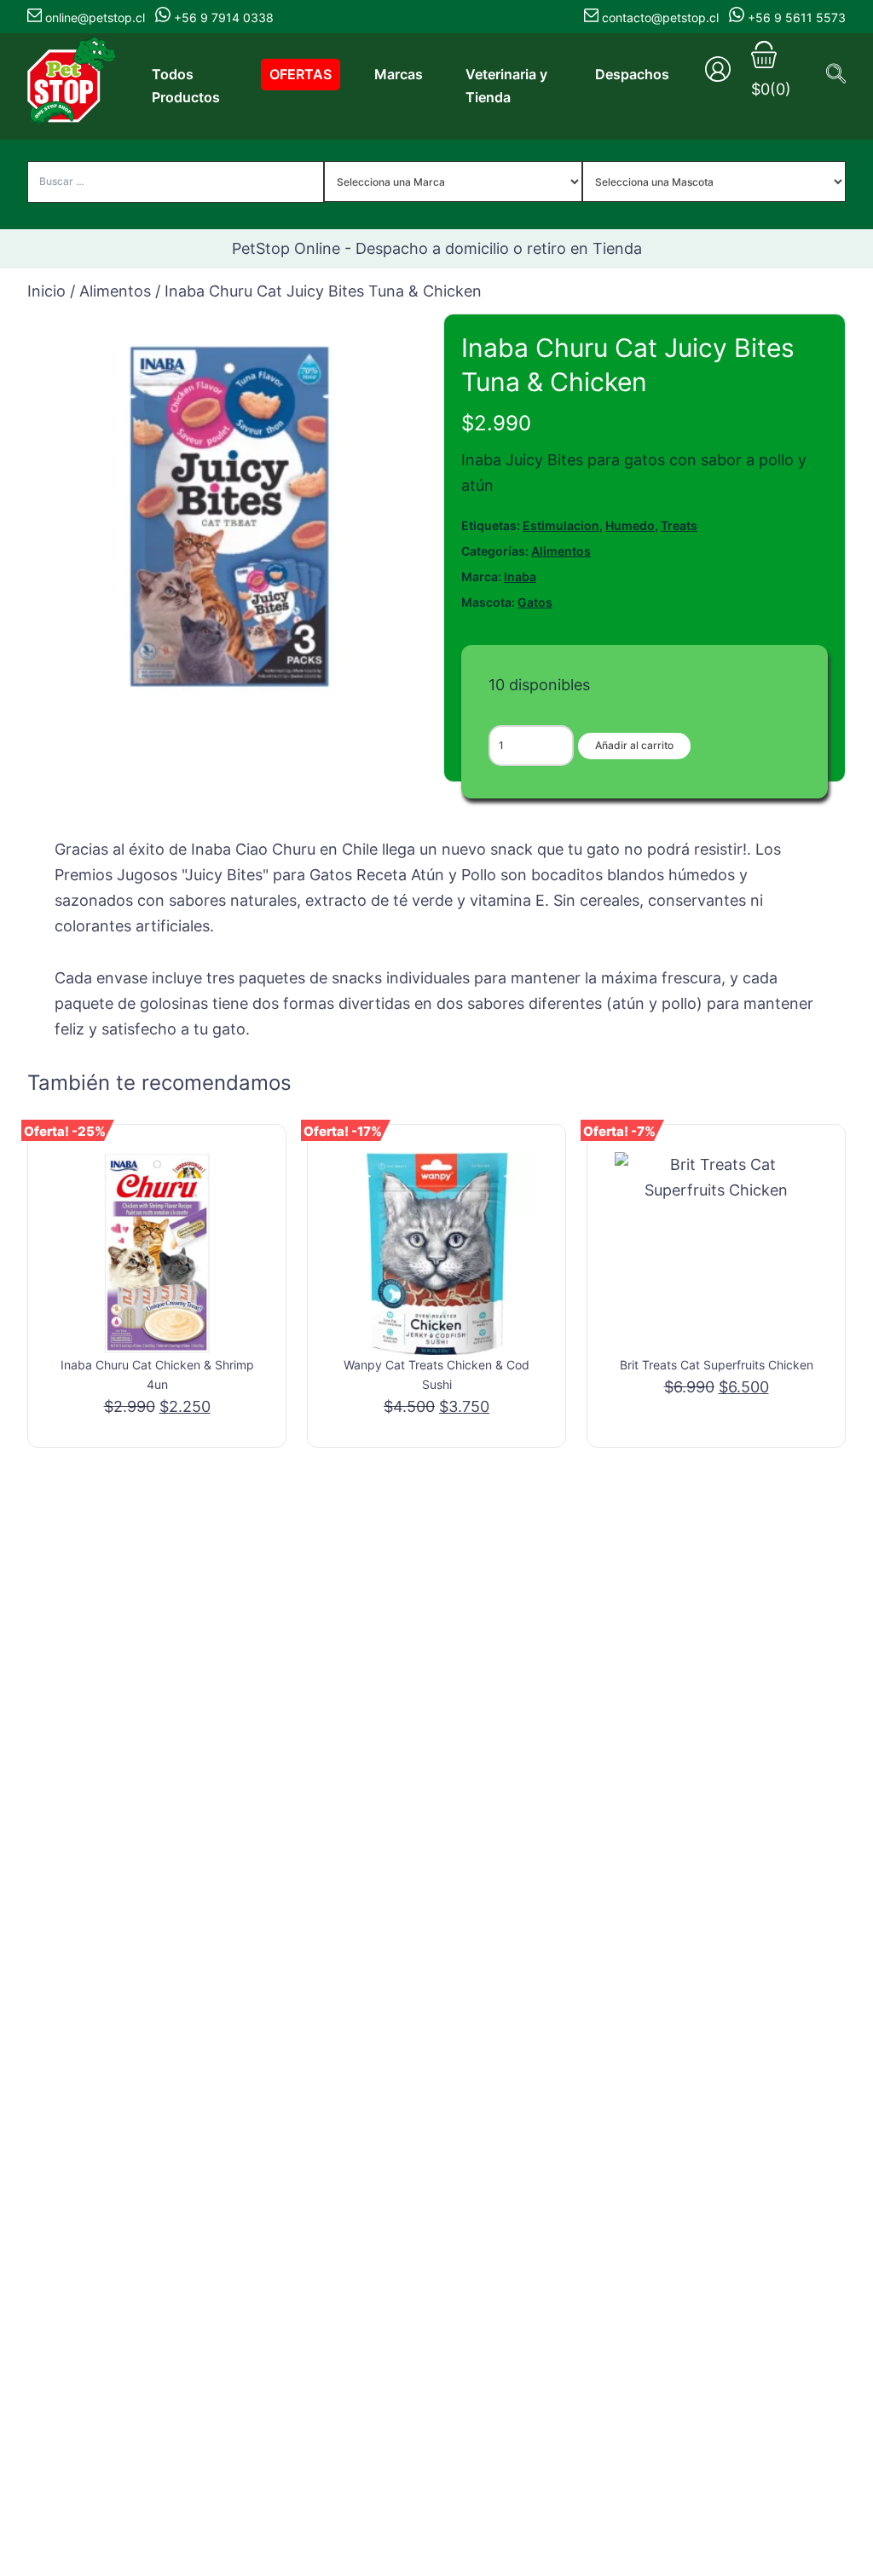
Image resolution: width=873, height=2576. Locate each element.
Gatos (535, 602)
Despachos (632, 74)
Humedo (630, 525)
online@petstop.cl (95, 17)
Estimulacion (561, 525)
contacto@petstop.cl (660, 17)
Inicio (46, 291)
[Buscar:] (176, 181)
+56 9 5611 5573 (795, 17)
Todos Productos (186, 86)
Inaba (520, 576)
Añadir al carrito (634, 745)
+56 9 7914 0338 (222, 17)
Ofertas (301, 74)
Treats (679, 525)
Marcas (399, 74)
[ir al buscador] (836, 73)
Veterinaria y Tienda (506, 86)
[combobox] (454, 184)
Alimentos (115, 291)
